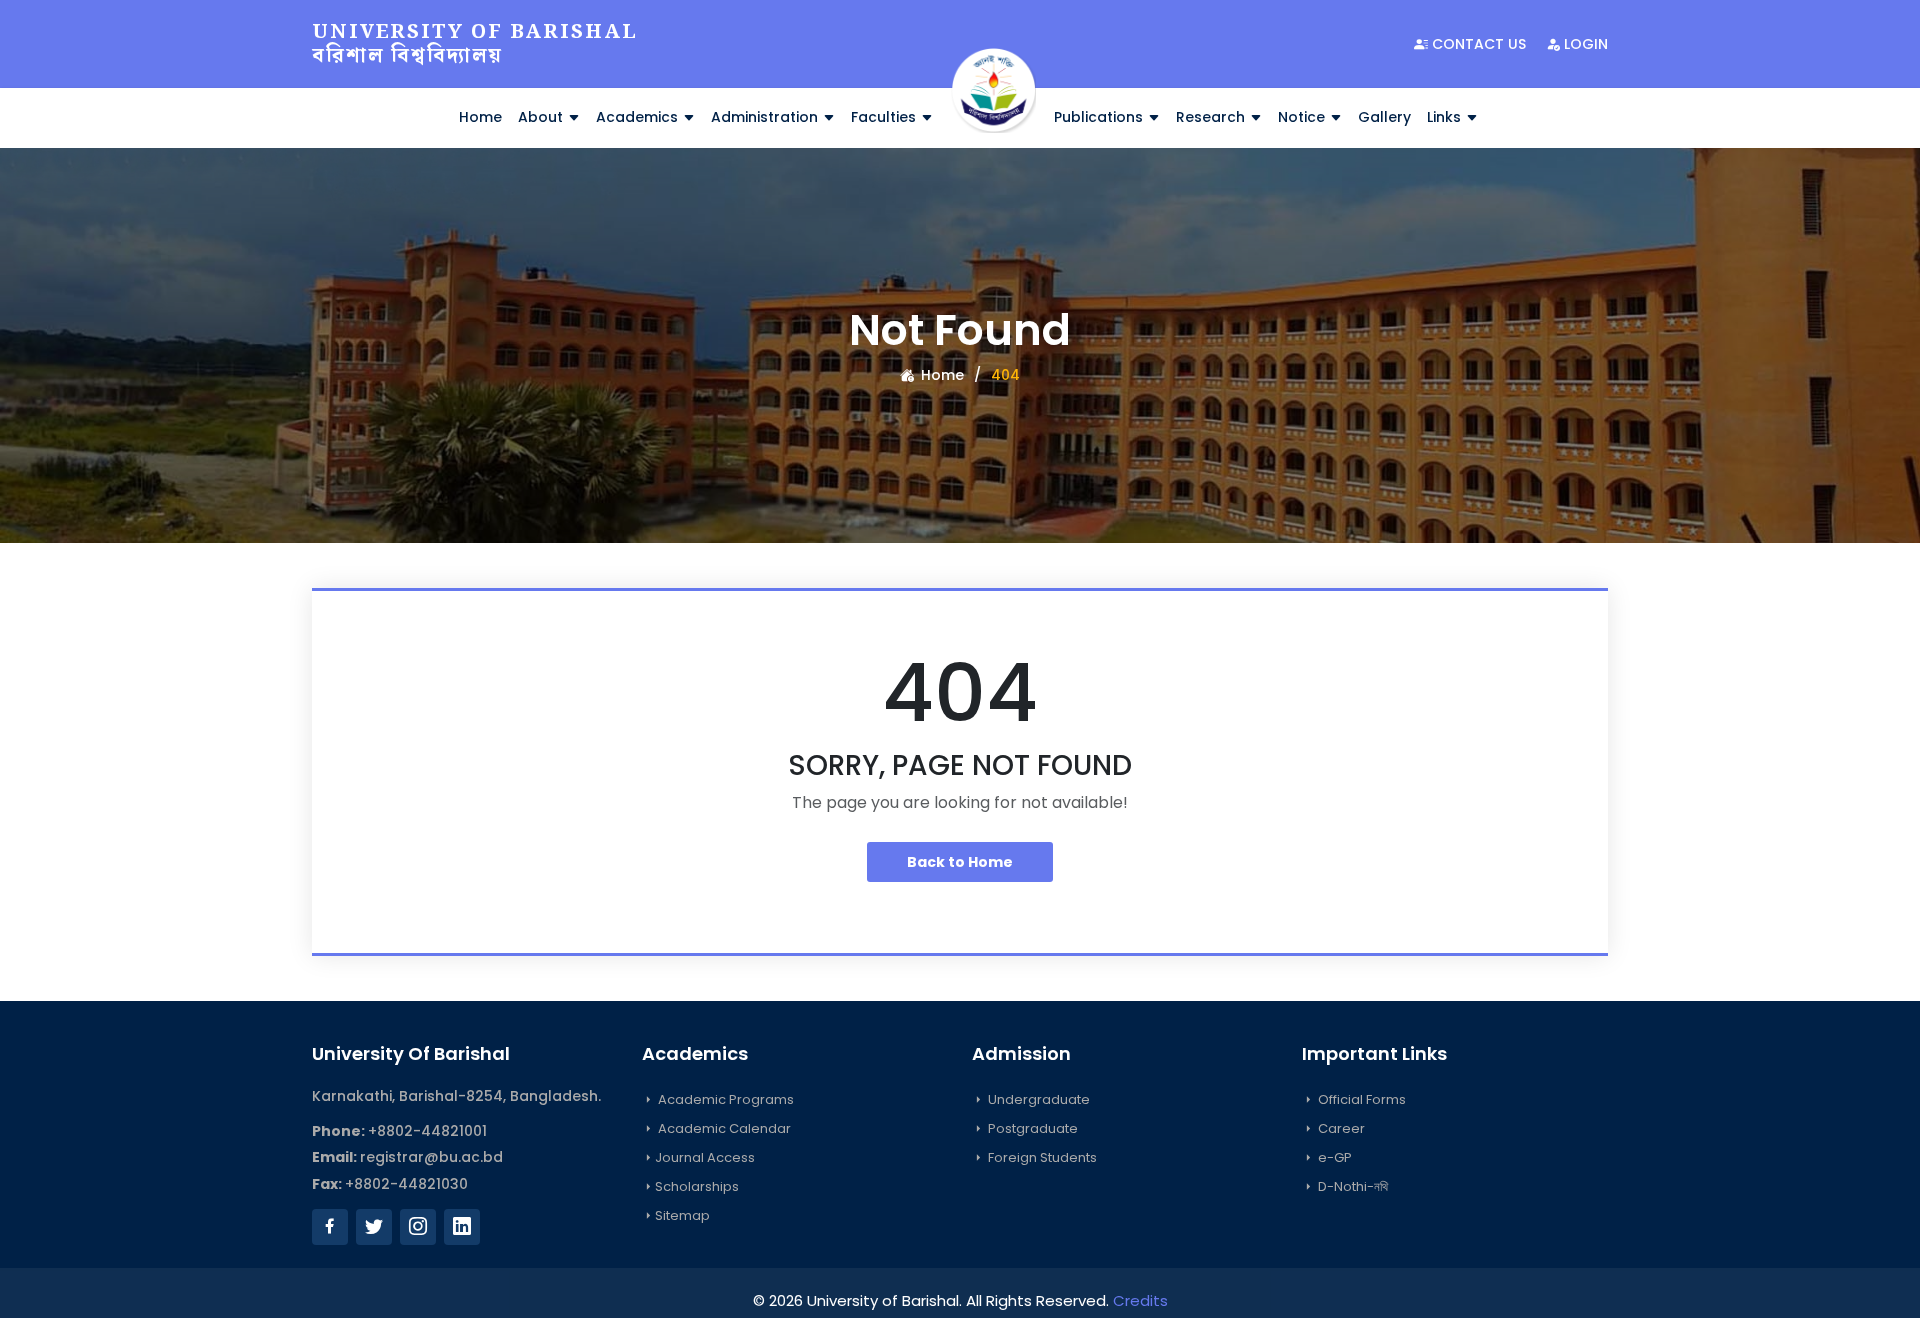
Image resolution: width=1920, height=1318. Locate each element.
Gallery (1384, 117)
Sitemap (682, 1215)
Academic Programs (724, 1099)
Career (1340, 1128)
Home (480, 117)
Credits (1140, 1300)
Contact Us (1477, 44)
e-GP (1333, 1157)
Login (1584, 44)
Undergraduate (1037, 1099)
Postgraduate (1031, 1128)
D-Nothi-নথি (1351, 1186)
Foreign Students (1041, 1157)
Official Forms (1360, 1099)
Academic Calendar (723, 1128)
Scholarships (697, 1186)
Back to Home (960, 862)
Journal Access (705, 1157)
